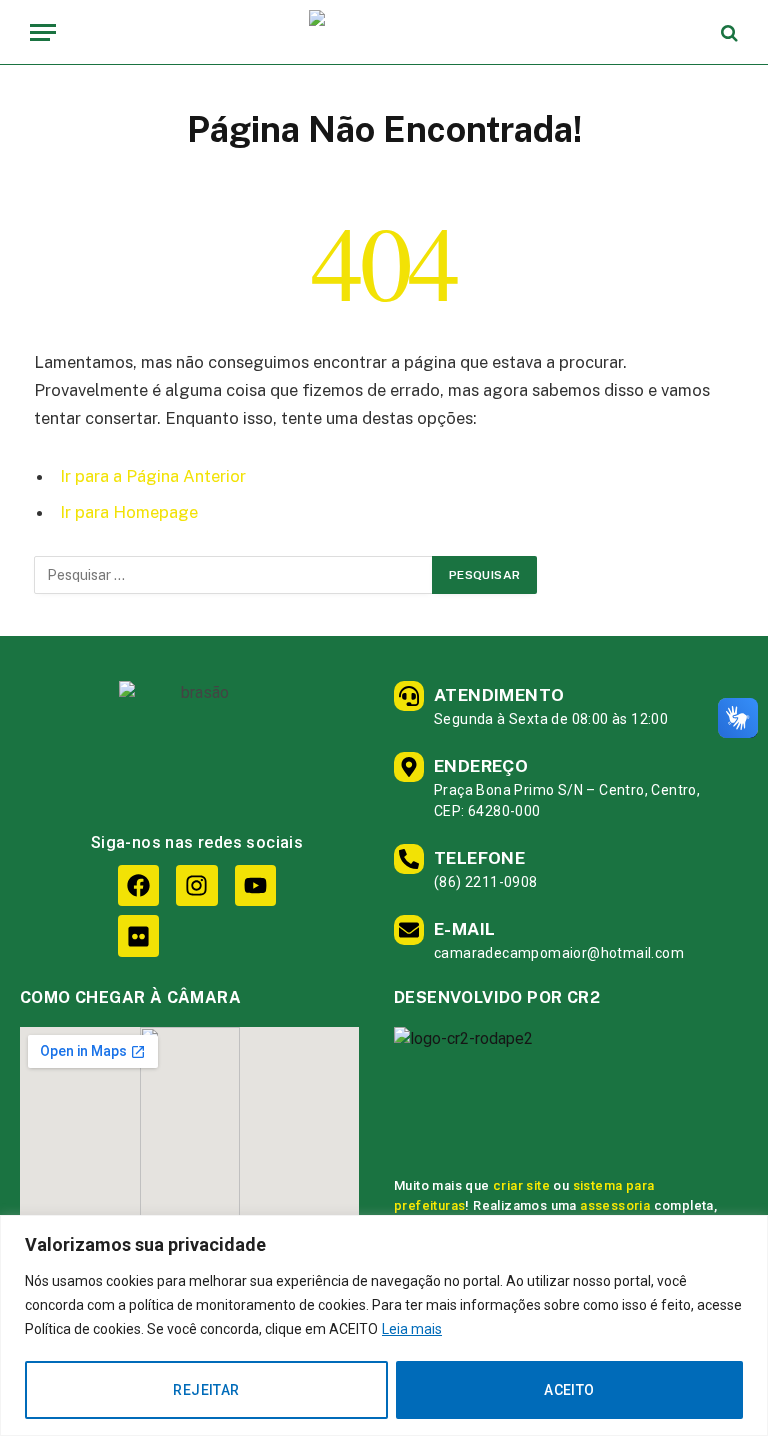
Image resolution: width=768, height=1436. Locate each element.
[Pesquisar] (727, 32)
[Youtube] (255, 885)
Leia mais (412, 1329)
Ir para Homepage (129, 512)
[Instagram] (196, 885)
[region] (384, 1325)
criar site (521, 1185)
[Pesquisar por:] (234, 575)
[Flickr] (138, 935)
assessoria (615, 1205)
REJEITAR (206, 1390)
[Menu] (43, 32)
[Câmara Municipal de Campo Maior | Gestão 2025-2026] (384, 32)
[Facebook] (138, 885)
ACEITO (569, 1390)
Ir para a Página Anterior (153, 476)
